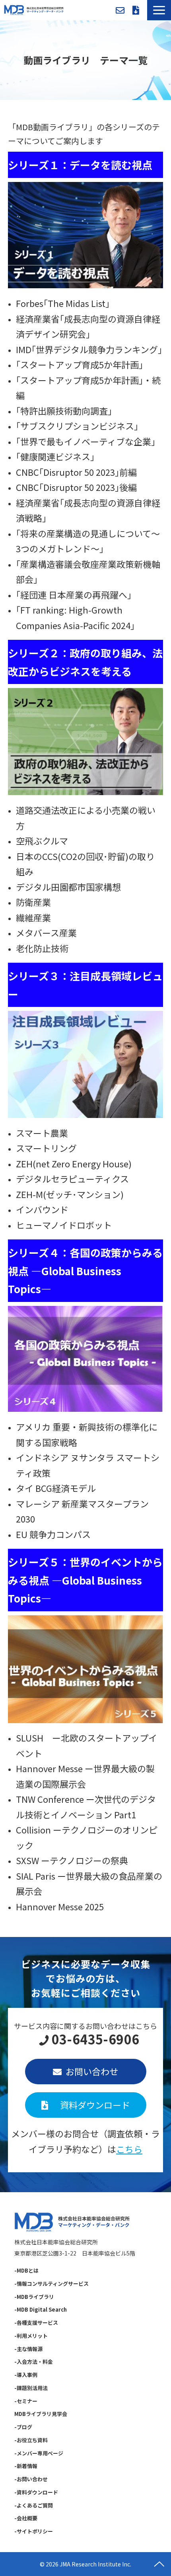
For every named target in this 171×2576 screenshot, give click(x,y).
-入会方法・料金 (34, 2362)
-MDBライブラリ (34, 2297)
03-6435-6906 (95, 2039)
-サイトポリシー (34, 2531)
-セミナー (26, 2401)
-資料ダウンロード (36, 2492)
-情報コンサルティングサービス (51, 2284)
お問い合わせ (120, 10)
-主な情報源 (28, 2349)
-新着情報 (26, 2466)
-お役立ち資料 (31, 2440)
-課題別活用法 (31, 2388)
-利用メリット (31, 2336)
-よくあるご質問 (34, 2505)
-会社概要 (26, 2518)
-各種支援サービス (36, 2323)
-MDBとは (26, 2270)
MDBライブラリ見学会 (41, 2414)
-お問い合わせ (31, 2479)
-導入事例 (26, 2375)
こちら (129, 2149)
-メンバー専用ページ (39, 2453)
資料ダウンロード (136, 10)
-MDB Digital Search (41, 2309)
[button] (159, 10)
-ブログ (23, 2427)
